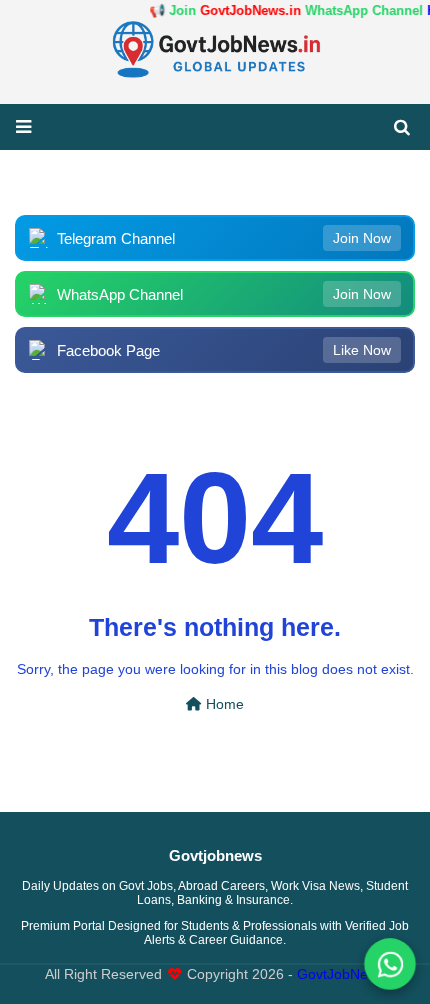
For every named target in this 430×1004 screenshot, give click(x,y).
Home (223, 704)
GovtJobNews (341, 974)
